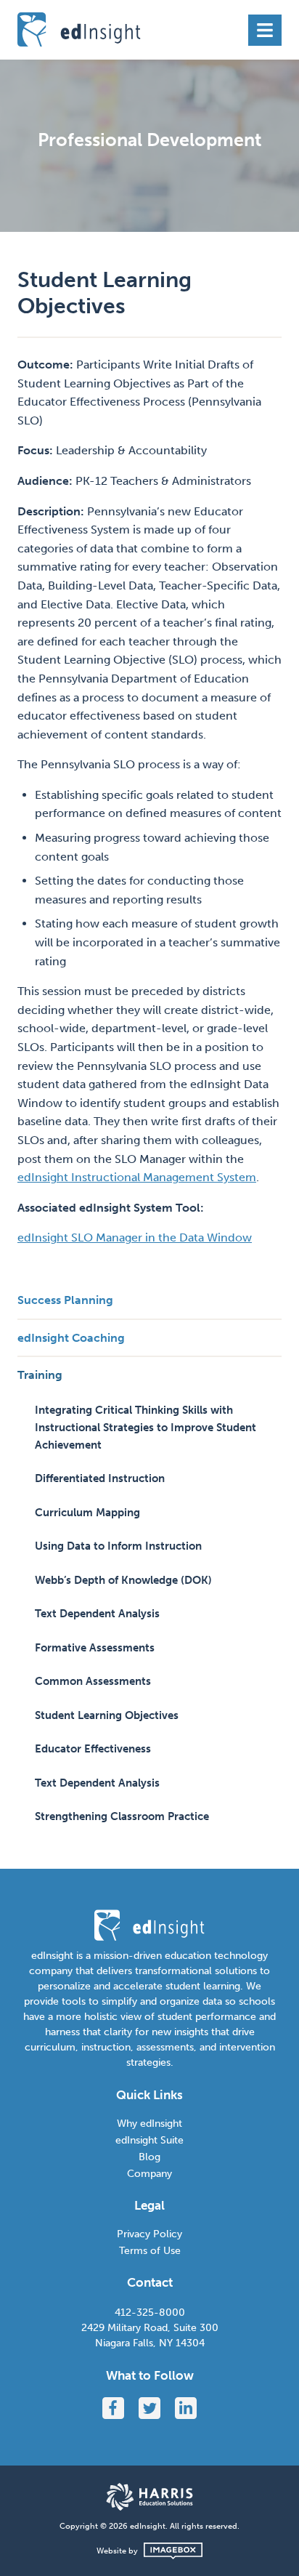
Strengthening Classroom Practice (122, 1816)
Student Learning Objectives (107, 1715)
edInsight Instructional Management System (137, 1177)
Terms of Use (150, 2251)
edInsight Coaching (71, 1338)
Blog (149, 2157)
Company (149, 2174)
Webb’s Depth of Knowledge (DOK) (123, 1580)
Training (40, 1375)
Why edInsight (149, 2124)
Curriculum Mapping (87, 1513)
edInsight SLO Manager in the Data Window (135, 1237)
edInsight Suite (149, 2140)
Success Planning (65, 1300)
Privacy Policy (149, 2234)
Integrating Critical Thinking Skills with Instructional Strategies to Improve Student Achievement (146, 1428)
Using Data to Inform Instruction (118, 1546)
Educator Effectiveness (93, 1749)
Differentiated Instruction (100, 1478)
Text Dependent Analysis (97, 1614)
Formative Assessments (95, 1648)
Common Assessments (93, 1681)
